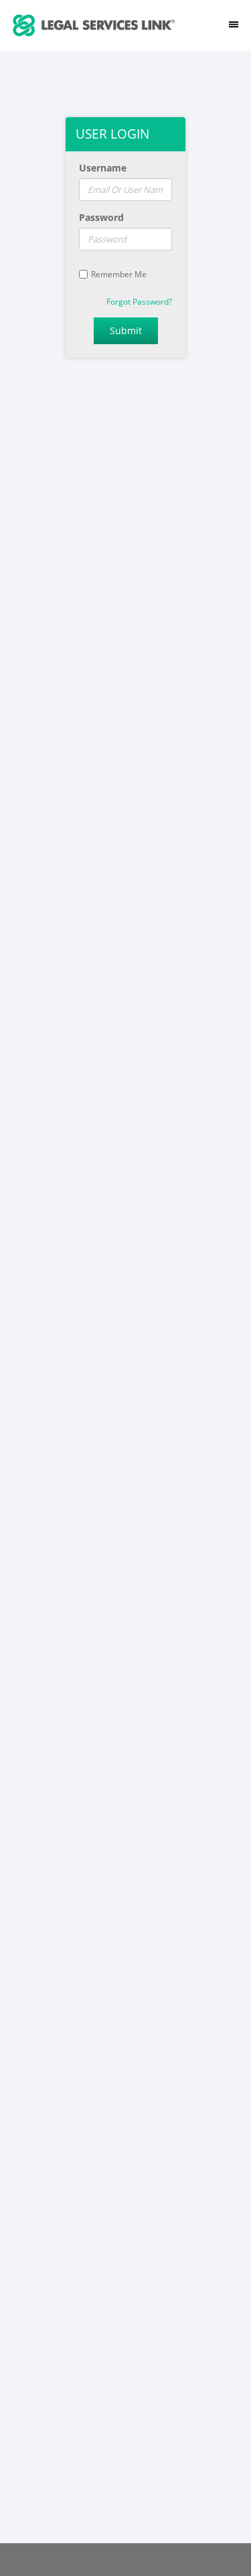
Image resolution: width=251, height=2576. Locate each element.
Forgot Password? (139, 302)
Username (103, 168)
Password (101, 217)
